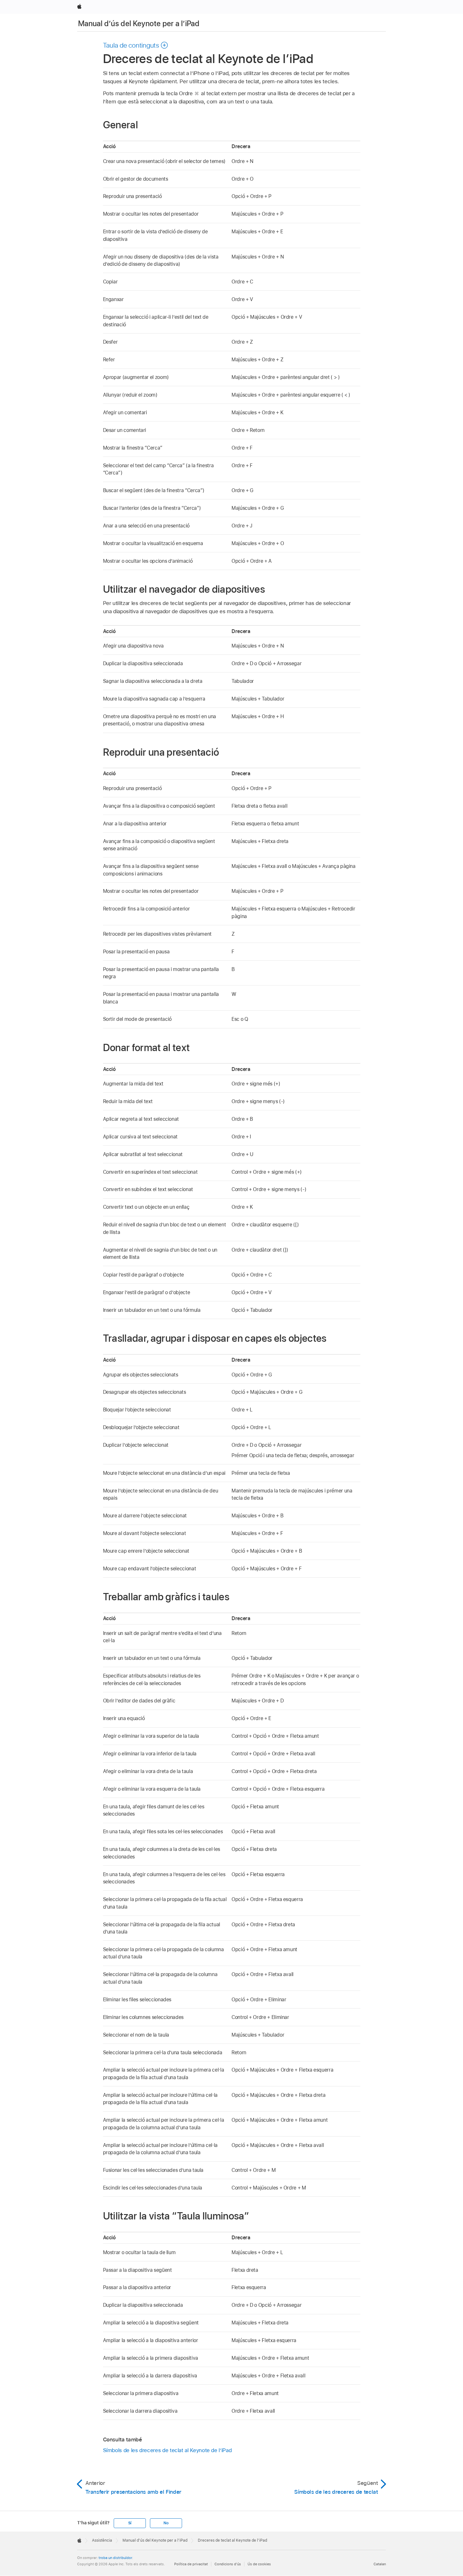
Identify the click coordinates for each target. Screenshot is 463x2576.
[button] (136, 45)
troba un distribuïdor (115, 2558)
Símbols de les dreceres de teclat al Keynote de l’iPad (167, 2450)
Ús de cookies (259, 2564)
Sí (130, 2523)
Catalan (380, 2564)
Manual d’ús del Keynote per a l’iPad (139, 23)
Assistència (102, 2540)
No (166, 2523)
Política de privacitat (191, 2564)
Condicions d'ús (228, 2564)
